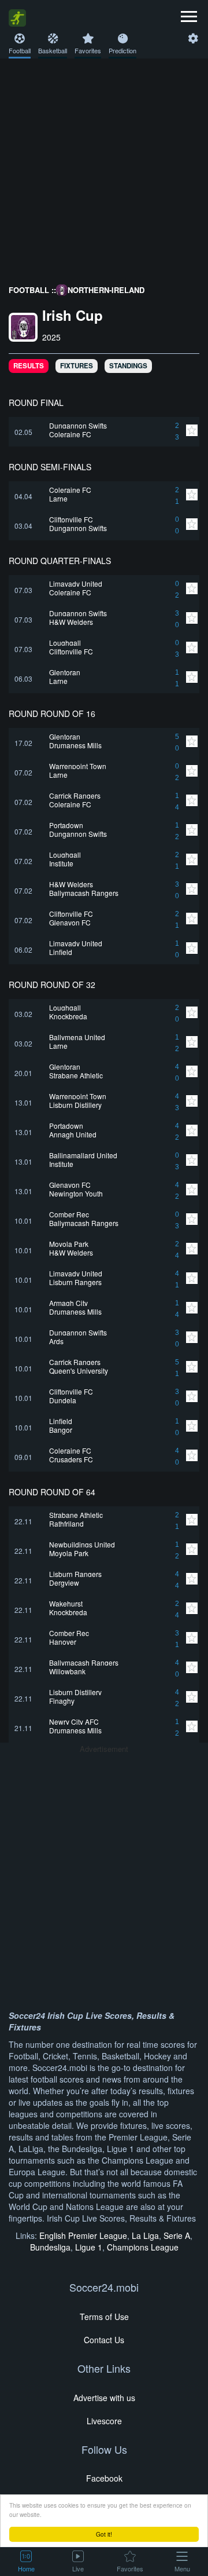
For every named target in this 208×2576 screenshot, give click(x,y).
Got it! (104, 2534)
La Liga (145, 2235)
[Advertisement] (104, 169)
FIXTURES (77, 366)
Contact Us (104, 2340)
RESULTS (29, 366)
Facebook (104, 2478)
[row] (104, 432)
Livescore (104, 2421)
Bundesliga (50, 2247)
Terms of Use (104, 2317)
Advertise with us (104, 2398)
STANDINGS (128, 366)
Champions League (143, 2247)
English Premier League (83, 2235)
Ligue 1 (89, 2247)
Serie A (177, 2235)
